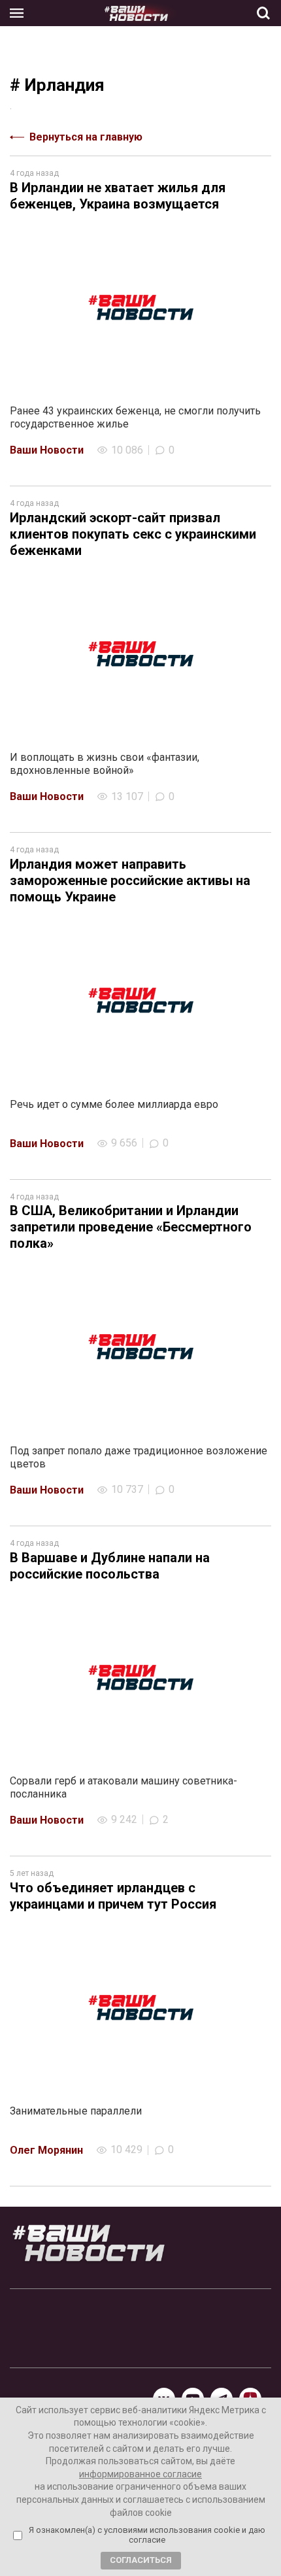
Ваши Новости (47, 450)
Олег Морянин (46, 2150)
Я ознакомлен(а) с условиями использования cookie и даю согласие (147, 2535)
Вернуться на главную (86, 137)
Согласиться (141, 2560)
